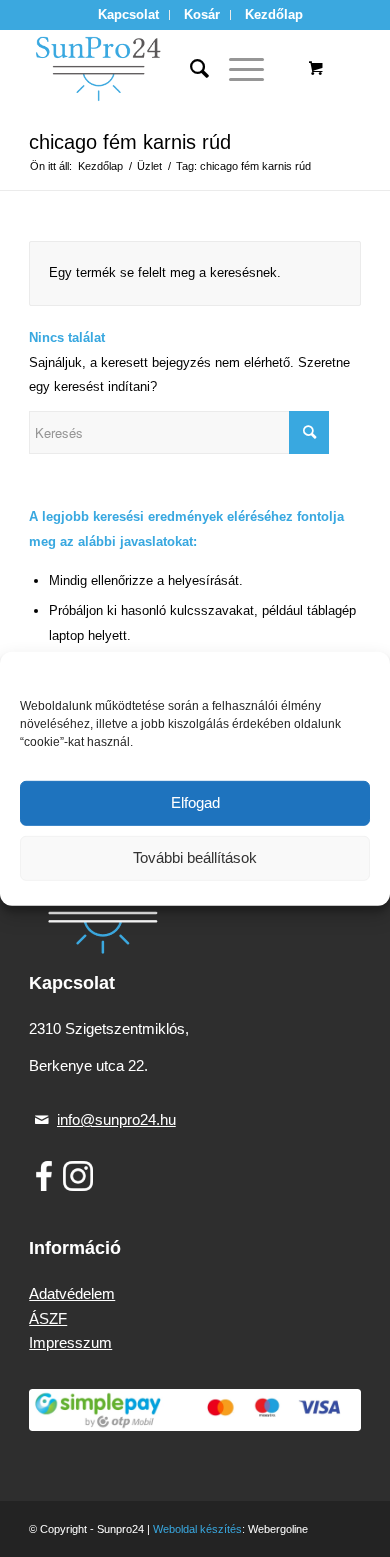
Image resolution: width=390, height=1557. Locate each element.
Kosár (202, 14)
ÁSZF (48, 1318)
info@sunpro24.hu (116, 1119)
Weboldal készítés (197, 1529)
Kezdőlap (274, 14)
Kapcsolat (128, 14)
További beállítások (195, 857)
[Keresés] (189, 69)
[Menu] (236, 69)
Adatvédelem (72, 1293)
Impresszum (70, 1342)
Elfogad (195, 802)
